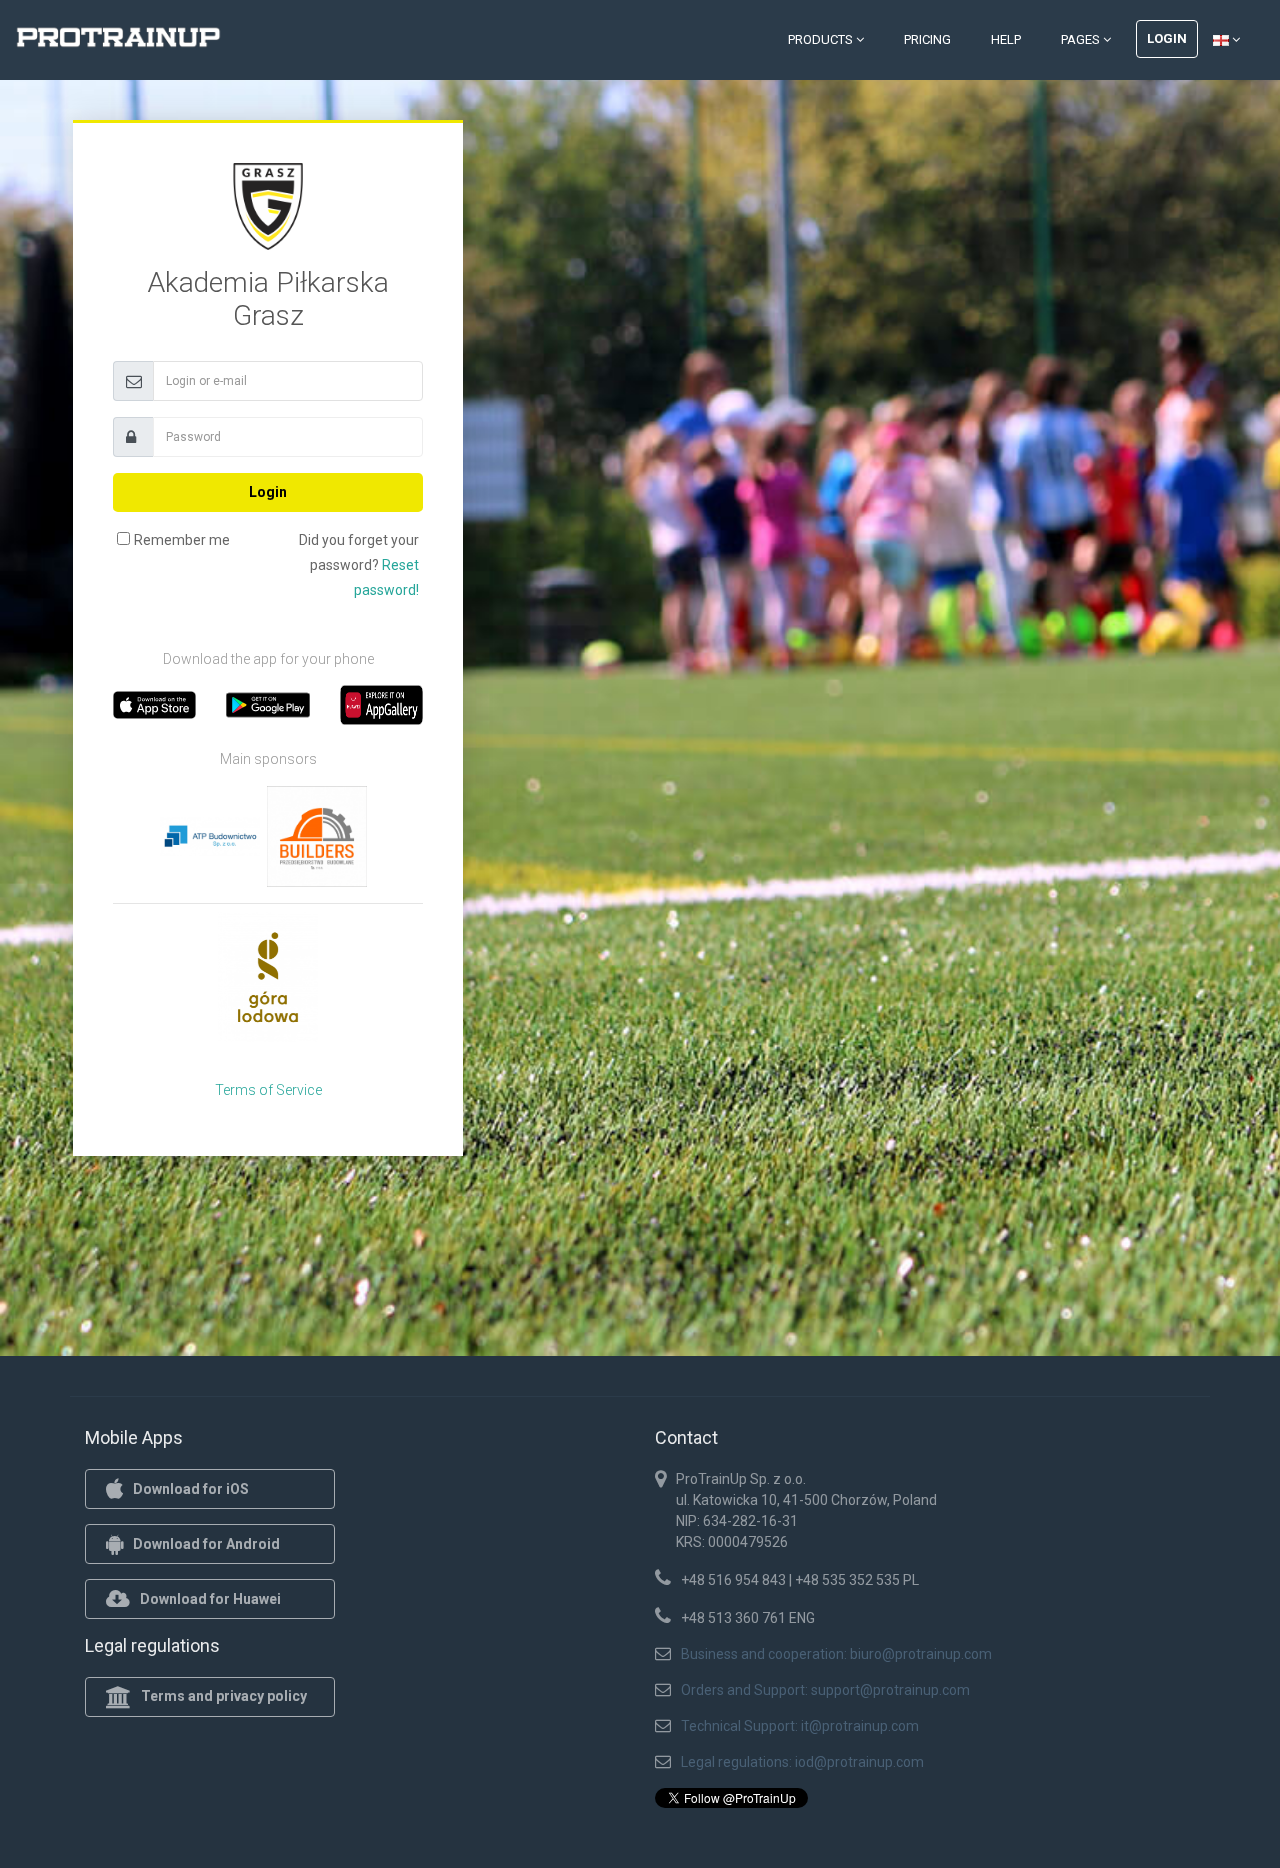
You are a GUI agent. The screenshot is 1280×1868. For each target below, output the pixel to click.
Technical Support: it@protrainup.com (800, 1726)
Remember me (182, 540)
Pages (1082, 39)
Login (1167, 38)
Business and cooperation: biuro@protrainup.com (836, 1654)
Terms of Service (268, 1090)
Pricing (927, 39)
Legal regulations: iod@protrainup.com (802, 1762)
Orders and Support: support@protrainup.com (825, 1690)
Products (822, 39)
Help (1006, 39)
